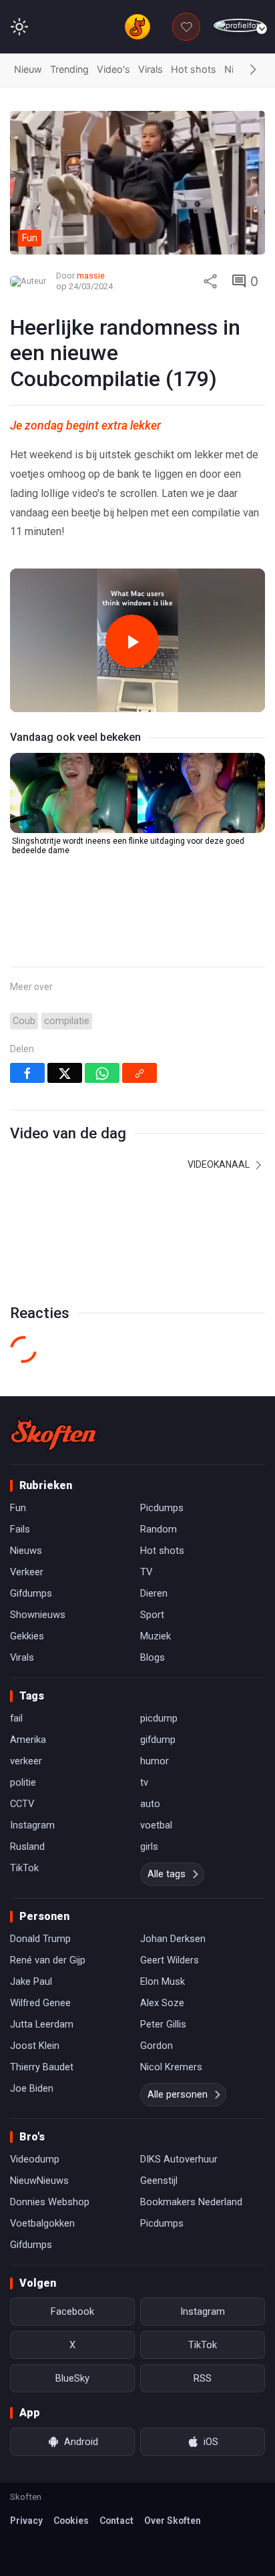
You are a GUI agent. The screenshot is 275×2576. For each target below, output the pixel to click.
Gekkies (27, 1636)
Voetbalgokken (42, 2223)
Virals (151, 69)
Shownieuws (38, 1615)
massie (91, 276)
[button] (253, 70)
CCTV (22, 1804)
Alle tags (167, 1874)
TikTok (24, 1868)
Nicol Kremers (171, 2067)
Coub (24, 1021)
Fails (20, 1529)
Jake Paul (31, 1981)
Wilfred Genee (40, 2003)
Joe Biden (32, 2088)
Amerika (28, 1740)
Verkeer (27, 1572)
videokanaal (220, 1164)
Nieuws (26, 1551)
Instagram (32, 1825)
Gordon (157, 2046)
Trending (69, 69)
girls (149, 1846)
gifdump (158, 1740)
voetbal (156, 1825)
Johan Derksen (173, 1939)
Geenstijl (159, 2181)
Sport (152, 1615)
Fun (18, 1508)
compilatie (67, 1021)
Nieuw (28, 69)
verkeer (26, 1761)
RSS (203, 2378)
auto (150, 1804)
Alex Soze (162, 2003)
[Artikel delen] (210, 281)
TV (146, 1572)
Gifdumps (31, 1593)
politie (23, 1782)
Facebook (72, 2311)
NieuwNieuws (39, 2181)
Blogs (153, 1657)
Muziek (156, 1636)
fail (16, 1718)
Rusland (27, 1846)
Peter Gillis (163, 2024)
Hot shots (194, 69)
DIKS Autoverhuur (179, 2159)
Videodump (35, 2159)
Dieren (154, 1593)
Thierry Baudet (42, 2067)
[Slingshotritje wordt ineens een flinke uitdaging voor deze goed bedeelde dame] (137, 793)
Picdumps (162, 1508)
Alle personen (178, 2094)
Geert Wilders (170, 1960)
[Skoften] (53, 1434)
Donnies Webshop (50, 2202)
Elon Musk (163, 1981)
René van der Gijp (48, 1960)
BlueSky (72, 2378)
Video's (113, 69)
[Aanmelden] (239, 26)
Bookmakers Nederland (191, 2202)
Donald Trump (40, 1939)
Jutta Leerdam (42, 2024)
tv (144, 1782)
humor (155, 1761)
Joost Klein (35, 2046)
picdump (159, 1718)
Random (159, 1529)
